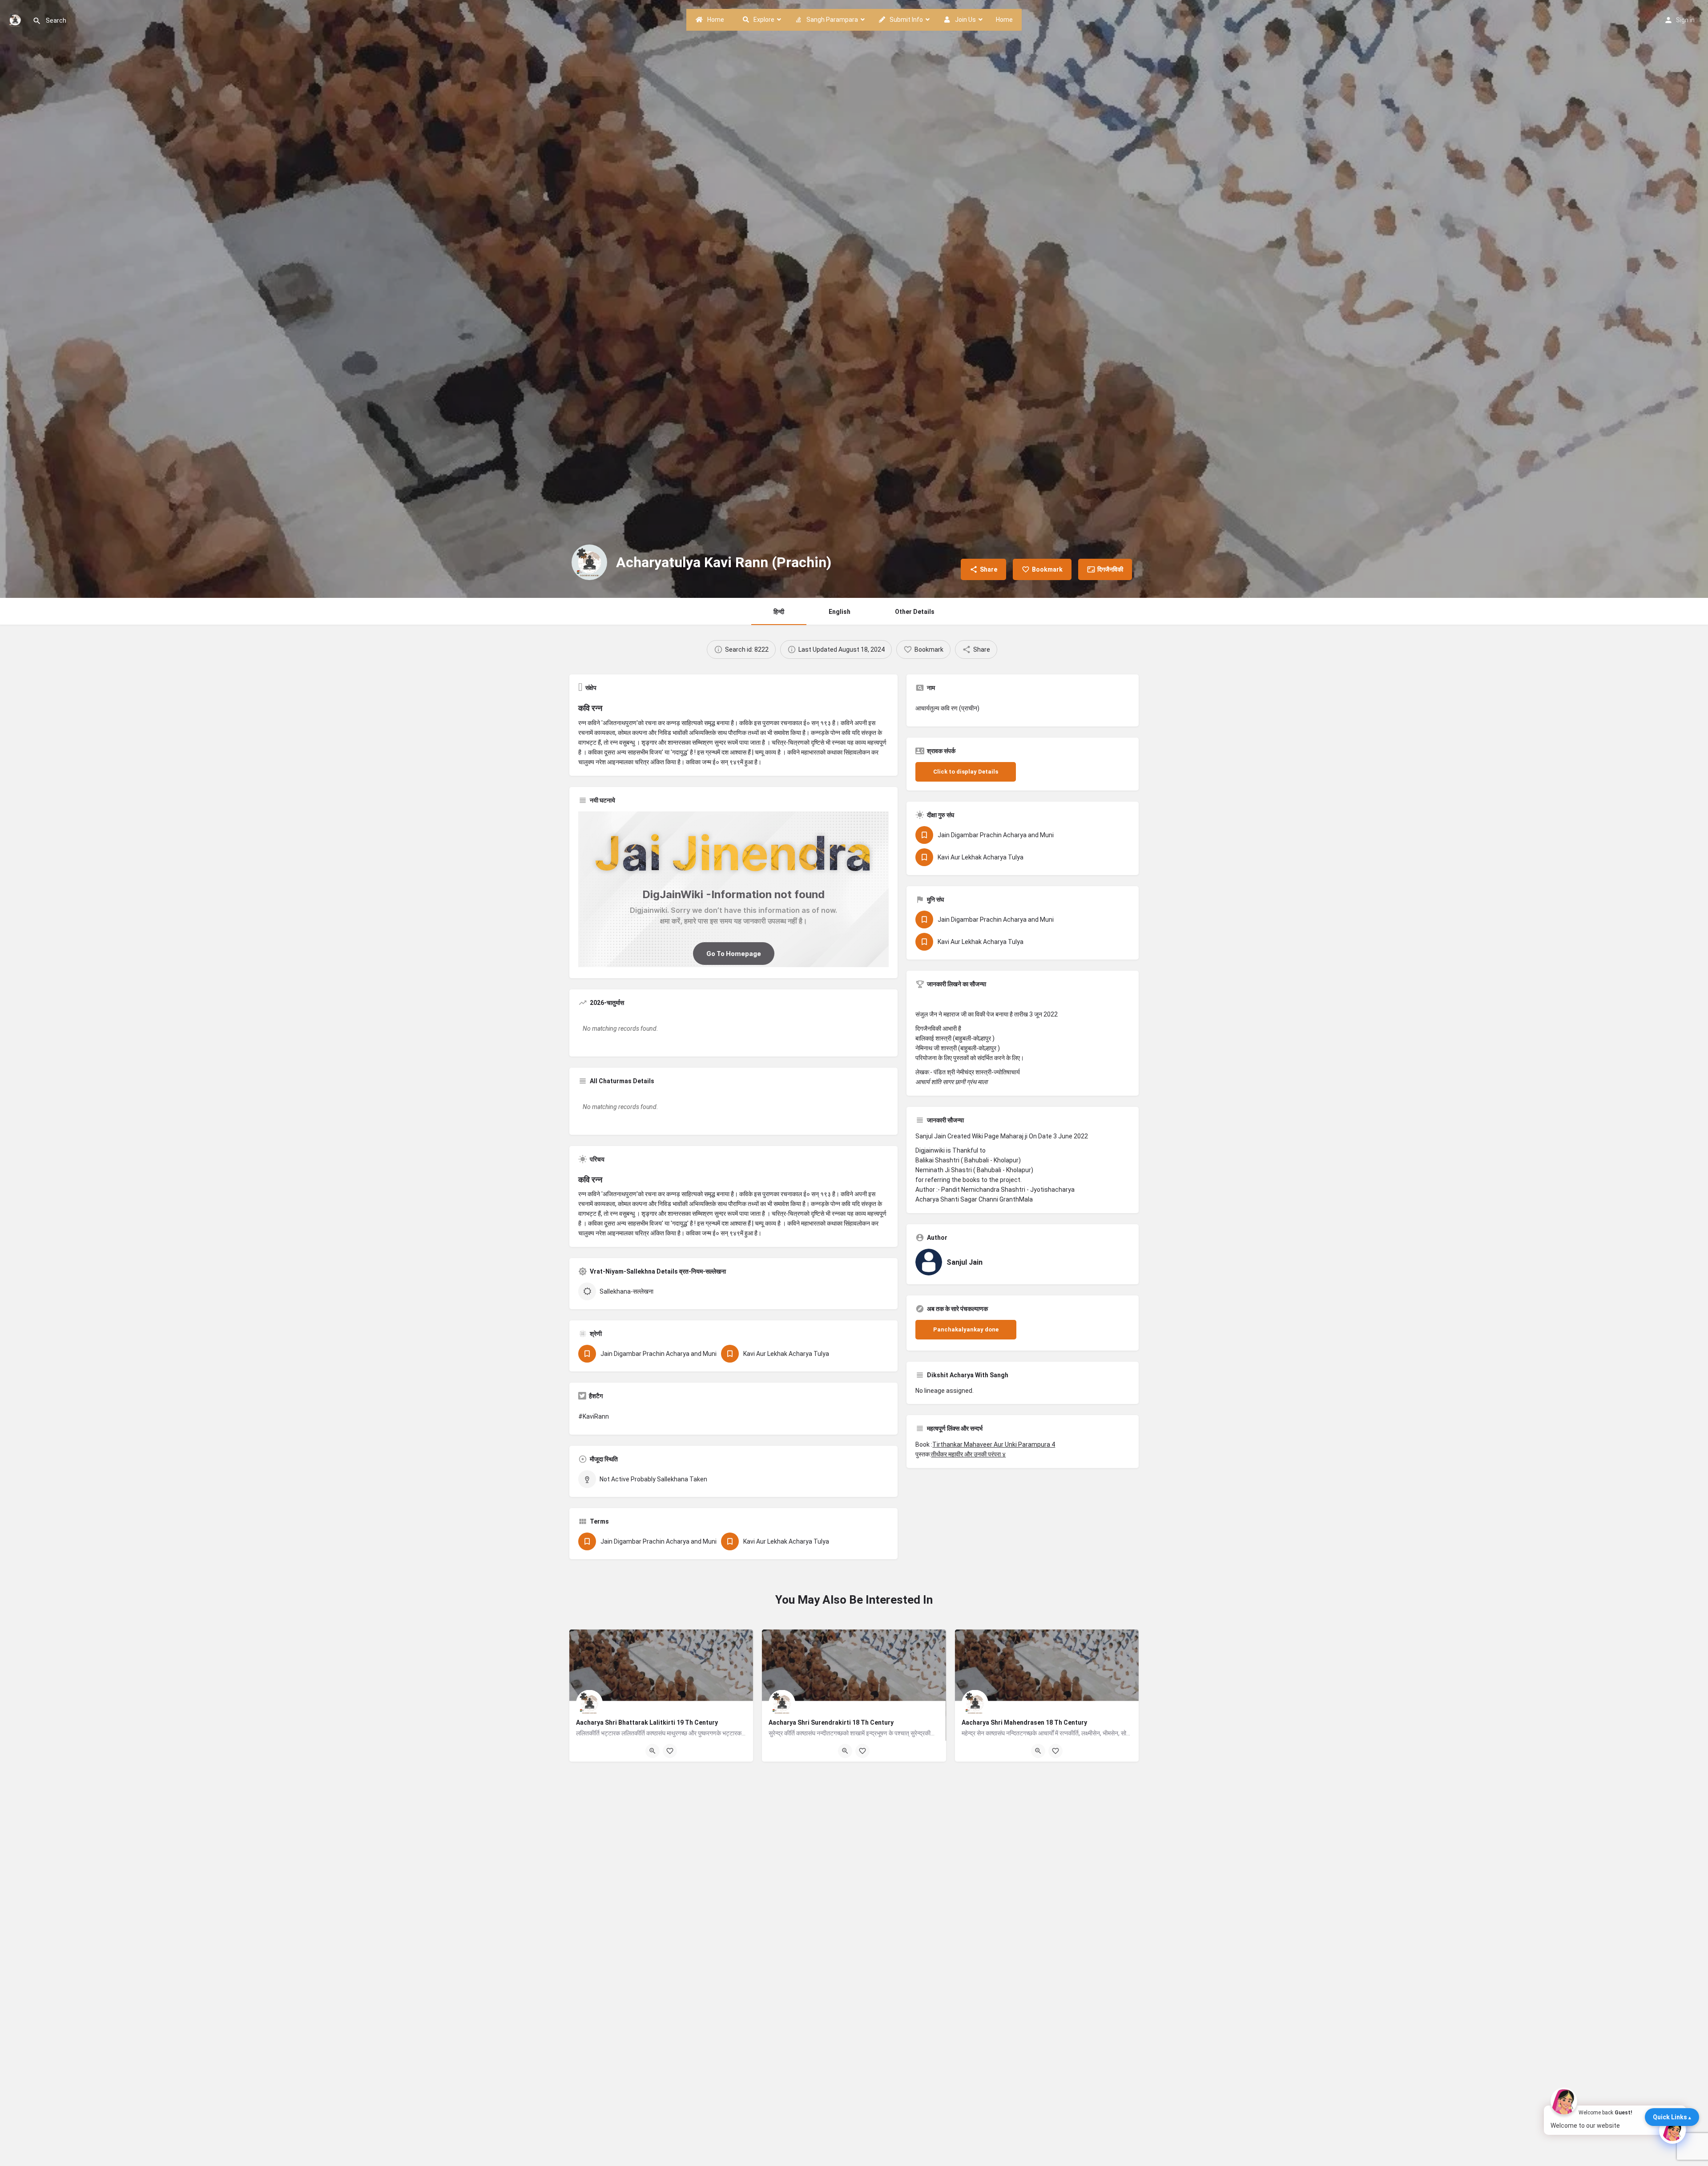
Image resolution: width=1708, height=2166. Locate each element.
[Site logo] (16, 19)
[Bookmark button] (670, 1751)
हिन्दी (779, 612)
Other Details (915, 612)
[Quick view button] (653, 1751)
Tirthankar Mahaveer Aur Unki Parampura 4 (994, 1444)
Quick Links (1670, 2117)
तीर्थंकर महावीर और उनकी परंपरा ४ (968, 1454)
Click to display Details (966, 772)
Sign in (1685, 20)
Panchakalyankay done (966, 1329)
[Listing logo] (589, 562)
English (840, 612)
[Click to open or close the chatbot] (1672, 2130)
